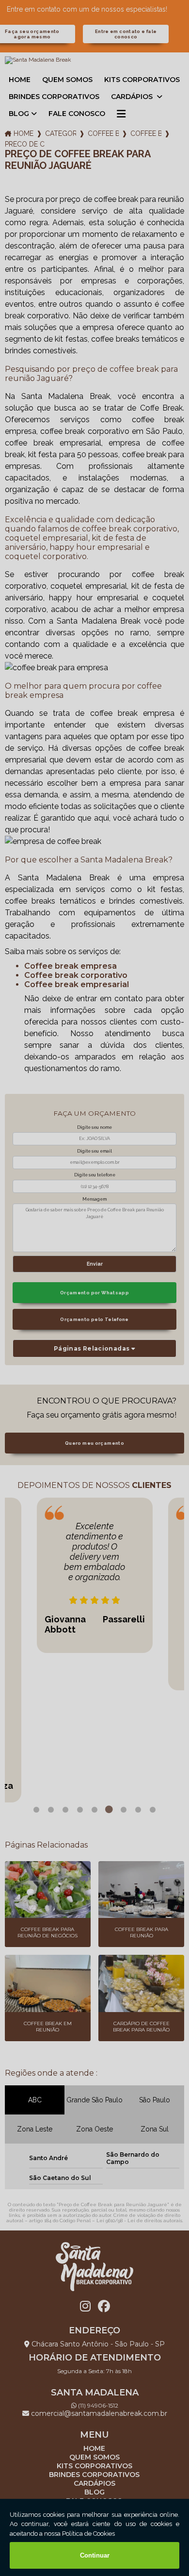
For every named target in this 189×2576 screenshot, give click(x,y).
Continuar (95, 2555)
